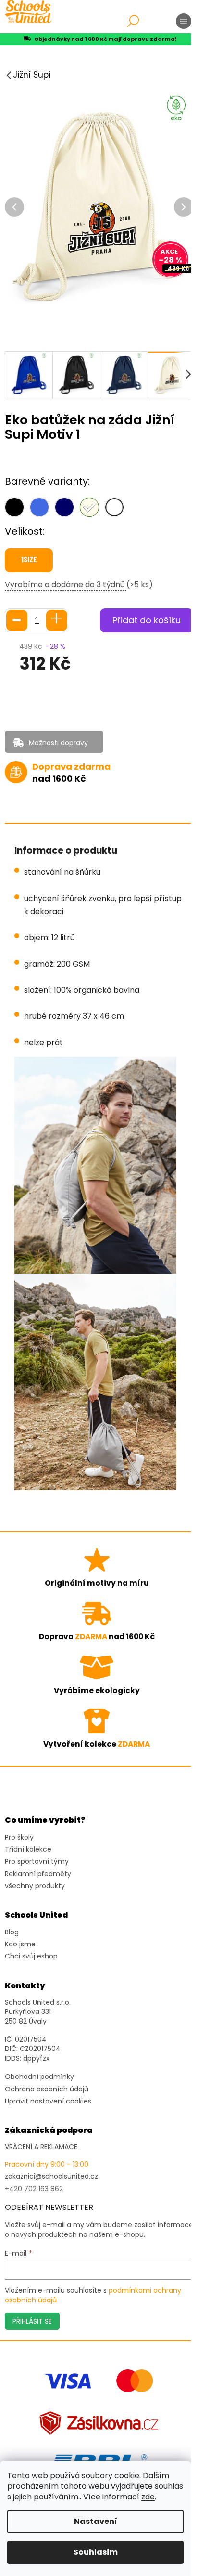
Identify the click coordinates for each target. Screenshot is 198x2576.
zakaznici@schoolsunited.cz (51, 2176)
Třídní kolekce (28, 1849)
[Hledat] (133, 21)
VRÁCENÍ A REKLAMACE (41, 2147)
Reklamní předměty (38, 1874)
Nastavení (96, 2521)
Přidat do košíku (147, 620)
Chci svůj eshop (31, 1956)
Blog (12, 1932)
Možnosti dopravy (58, 743)
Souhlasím (96, 2552)
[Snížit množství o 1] (17, 620)
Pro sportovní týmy (37, 1861)
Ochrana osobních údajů (47, 2089)
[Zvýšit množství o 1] (57, 620)
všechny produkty (35, 1886)
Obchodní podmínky (39, 2077)
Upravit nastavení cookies (48, 2101)
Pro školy (19, 1837)
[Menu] (184, 21)
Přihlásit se (32, 2321)
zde (148, 2497)
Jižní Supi (32, 75)
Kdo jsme (20, 1944)
